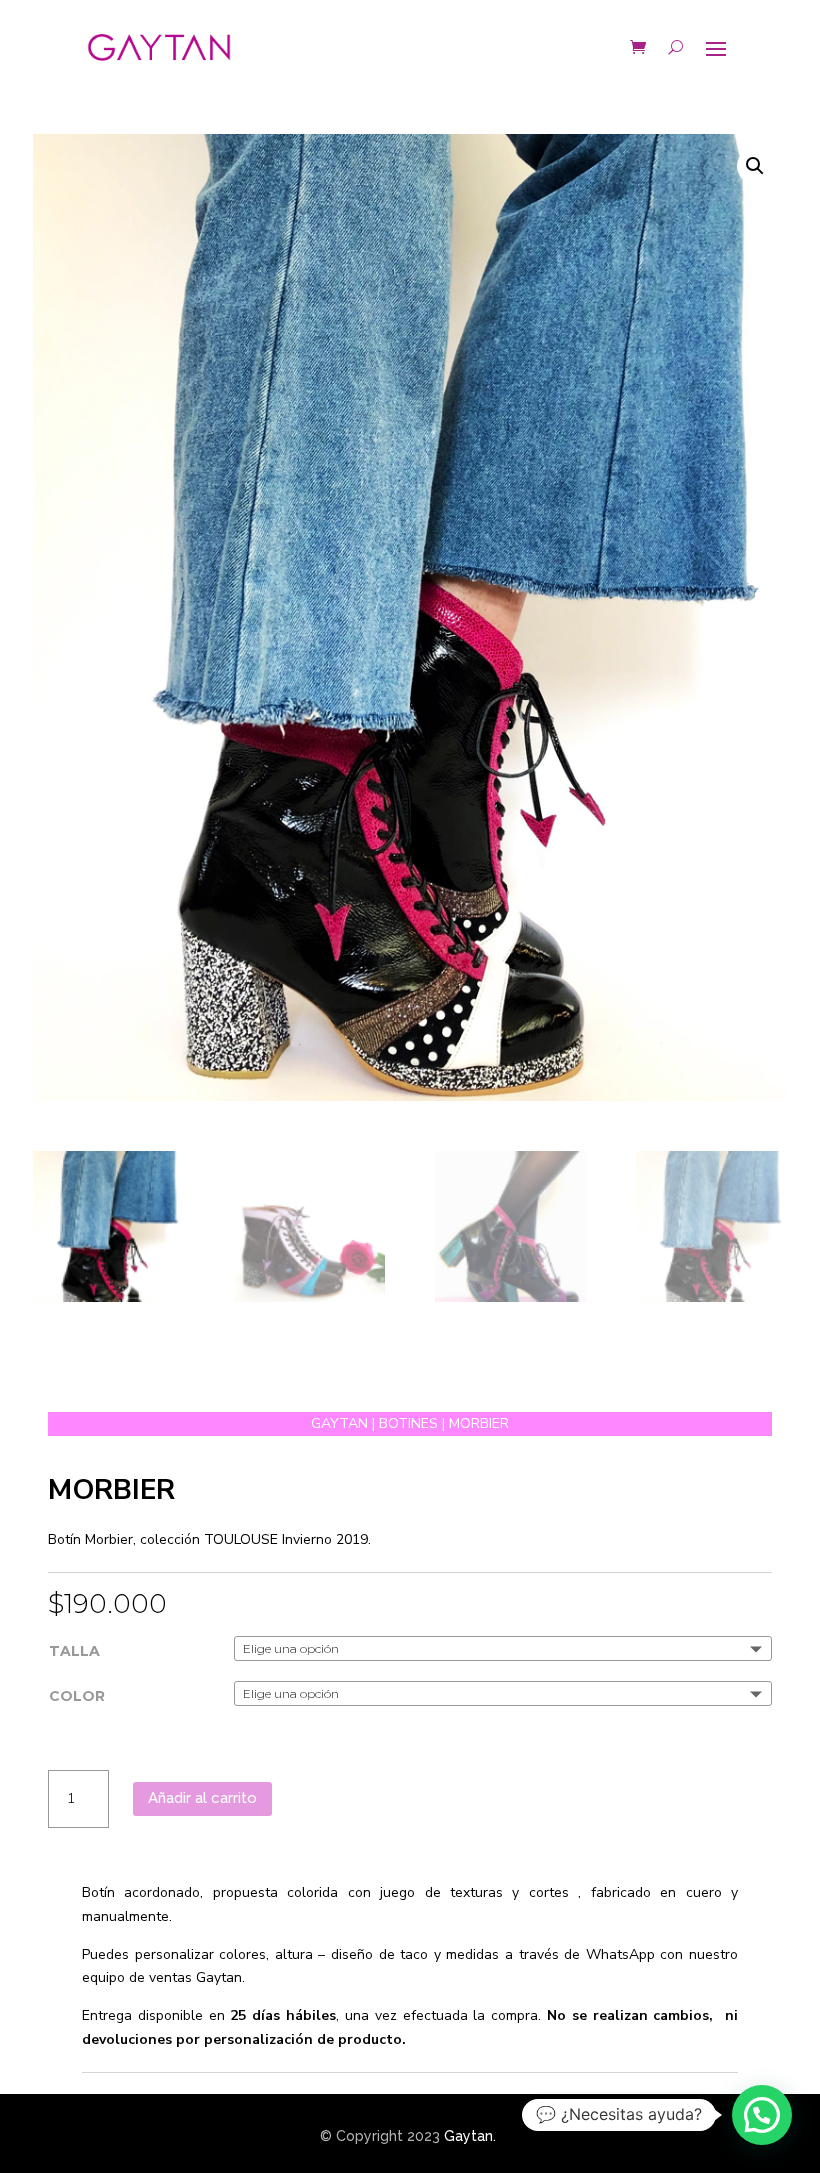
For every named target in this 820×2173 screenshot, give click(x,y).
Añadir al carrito (202, 1798)
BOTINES (408, 1423)
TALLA (74, 1651)
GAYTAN (339, 1423)
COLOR (77, 1696)
